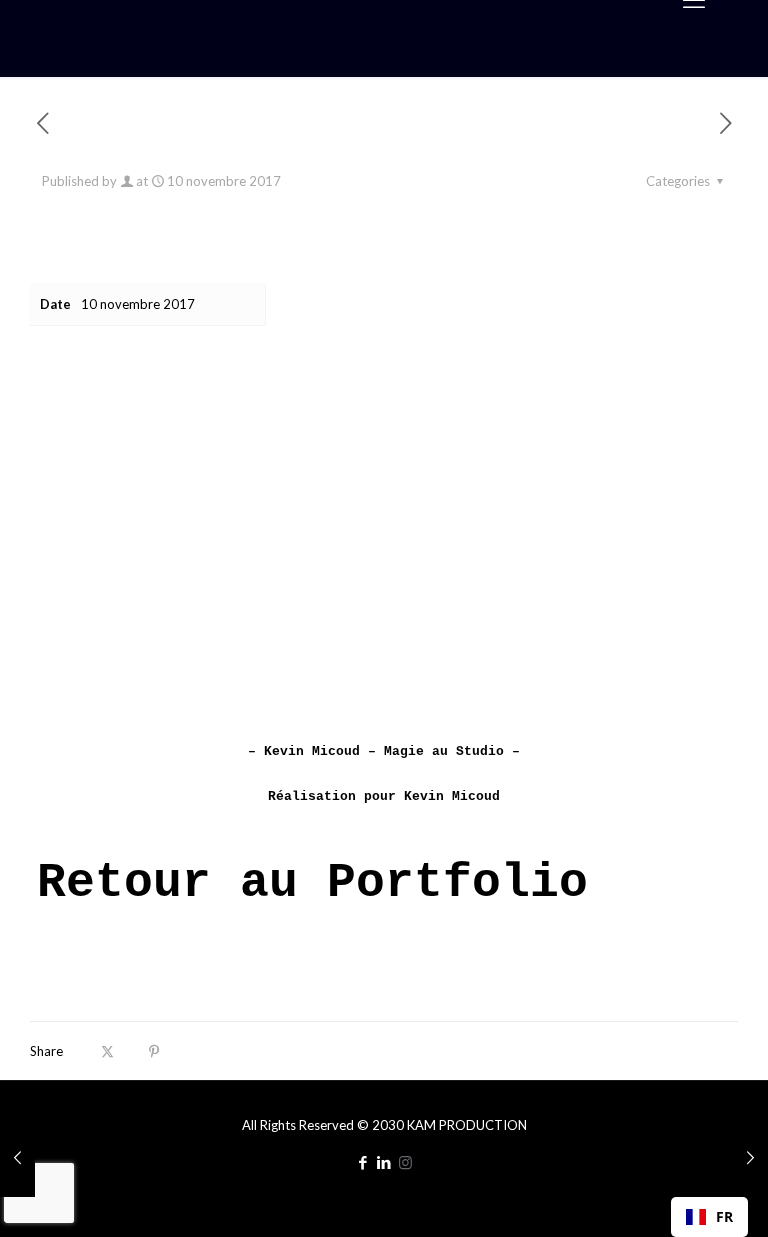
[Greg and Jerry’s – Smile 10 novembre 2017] (17, 1157)
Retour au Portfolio (312, 883)
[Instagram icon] (405, 1162)
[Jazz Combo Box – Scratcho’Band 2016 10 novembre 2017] (750, 1157)
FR (724, 1216)
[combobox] (709, 1217)
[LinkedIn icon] (384, 1162)
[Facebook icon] (363, 1162)
